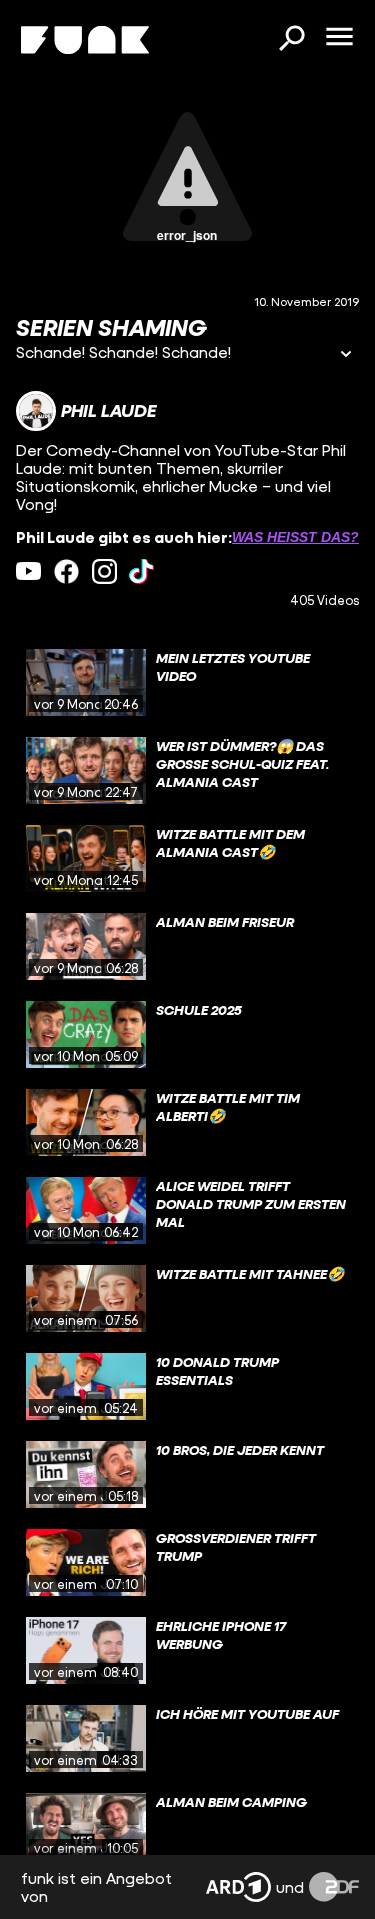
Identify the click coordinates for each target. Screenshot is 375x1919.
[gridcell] (187, 683)
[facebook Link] (66, 571)
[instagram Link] (104, 571)
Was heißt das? (295, 537)
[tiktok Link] (141, 571)
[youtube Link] (28, 571)
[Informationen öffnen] (346, 355)
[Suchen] (291, 40)
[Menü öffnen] (339, 38)
